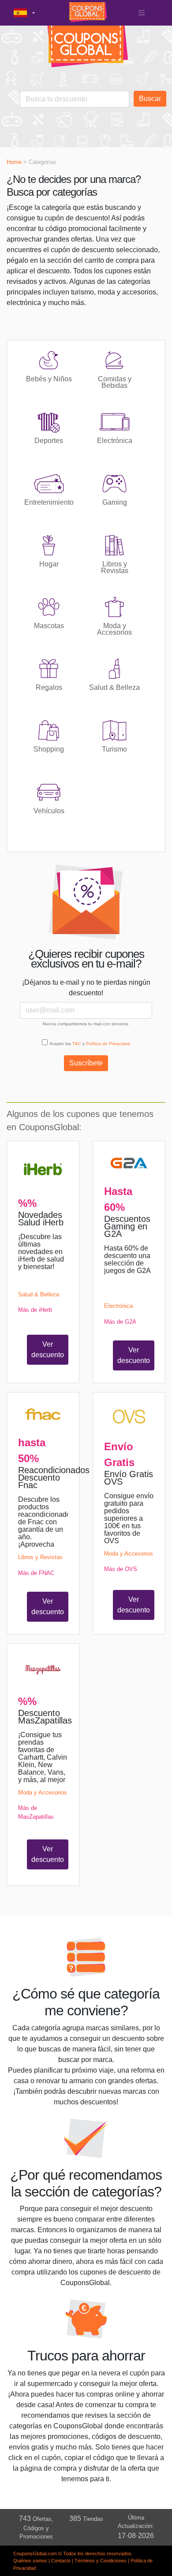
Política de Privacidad (108, 1044)
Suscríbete (86, 1063)
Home (14, 162)
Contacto (61, 2561)
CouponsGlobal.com (35, 2554)
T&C (77, 1044)
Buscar (150, 99)
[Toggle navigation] (142, 13)
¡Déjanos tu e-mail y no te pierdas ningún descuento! (86, 988)
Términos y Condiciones (101, 2561)
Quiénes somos (30, 2561)
